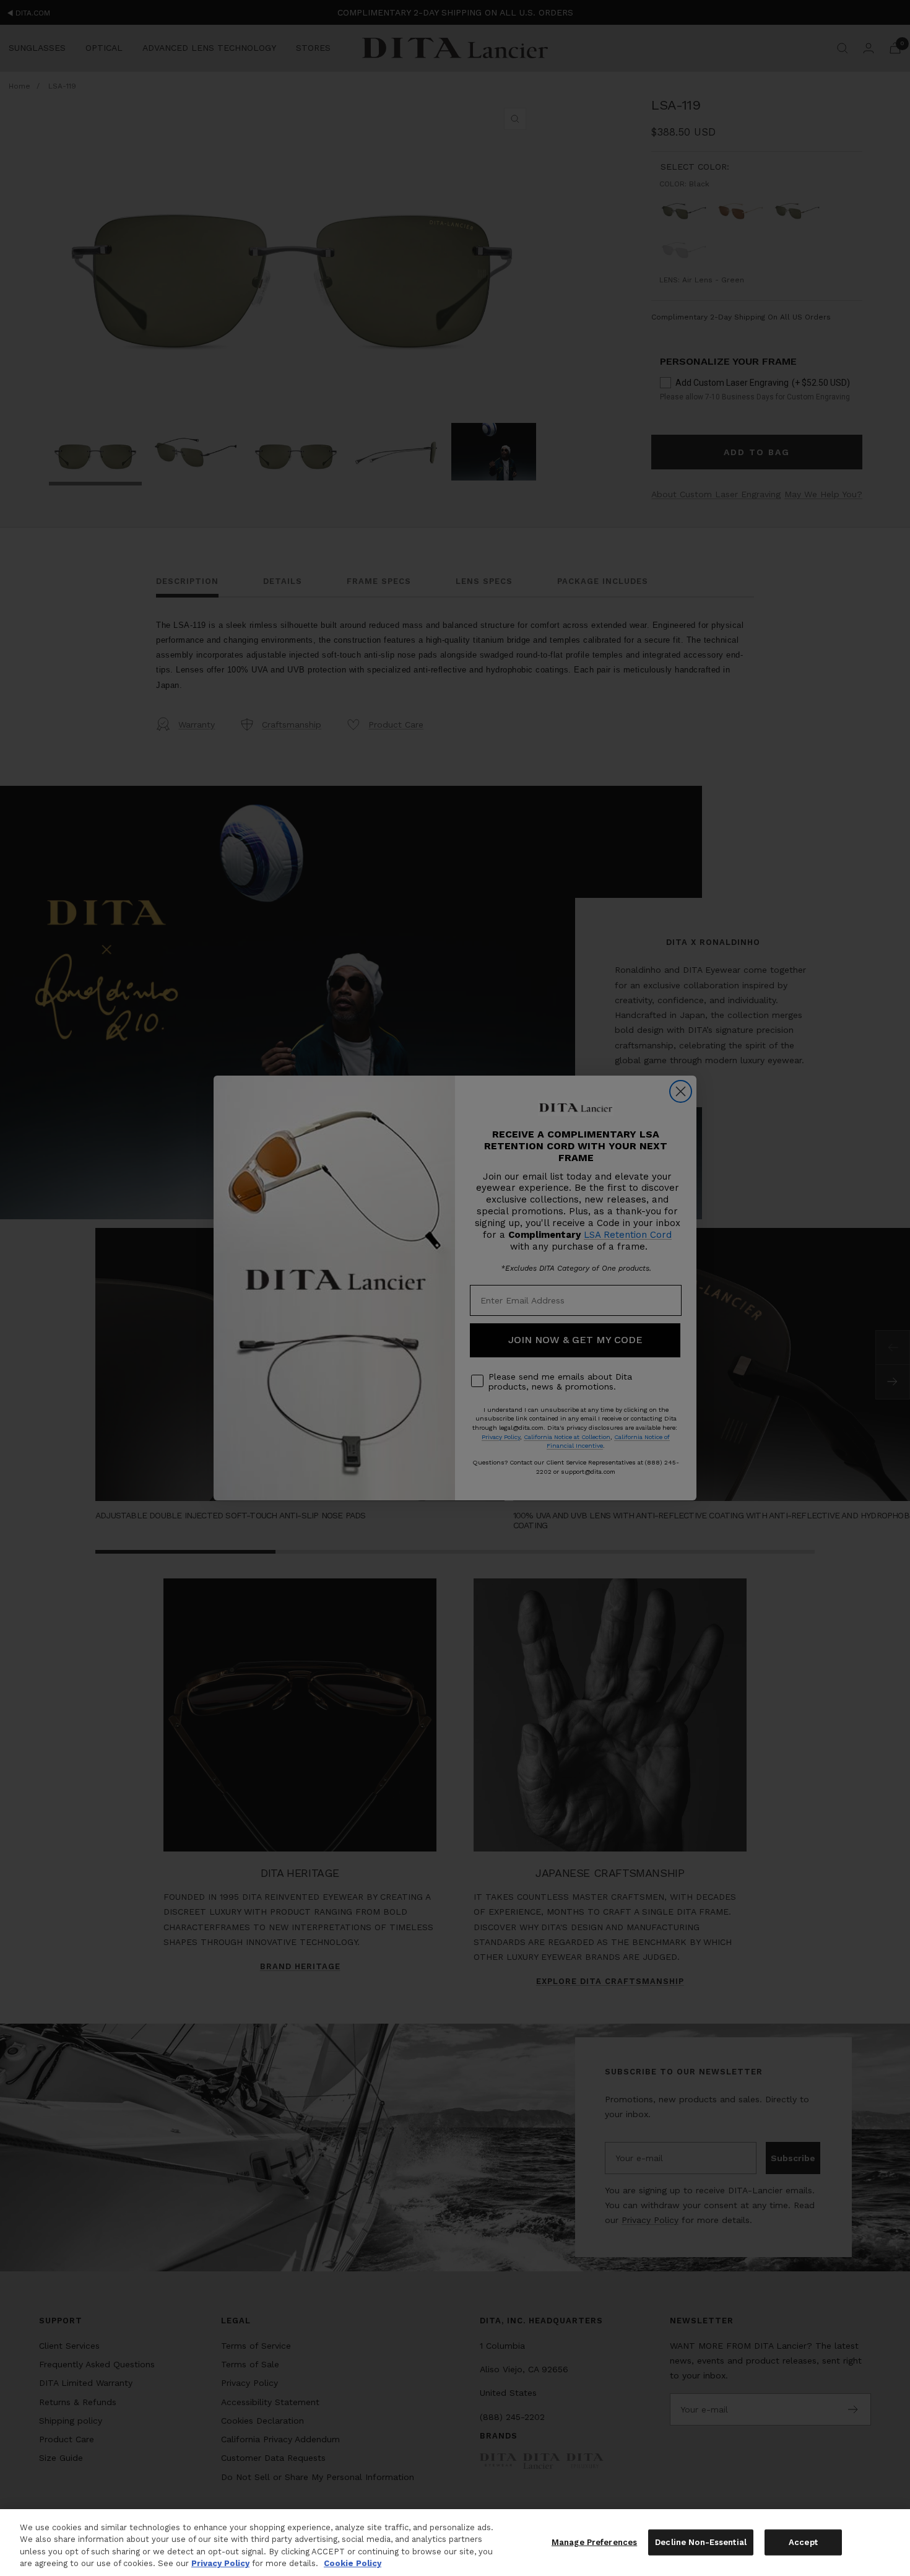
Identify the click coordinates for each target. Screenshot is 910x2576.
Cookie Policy (353, 2563)
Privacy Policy (220, 2563)
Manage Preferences (594, 2542)
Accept (803, 2542)
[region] (455, 2543)
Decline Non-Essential (701, 2542)
